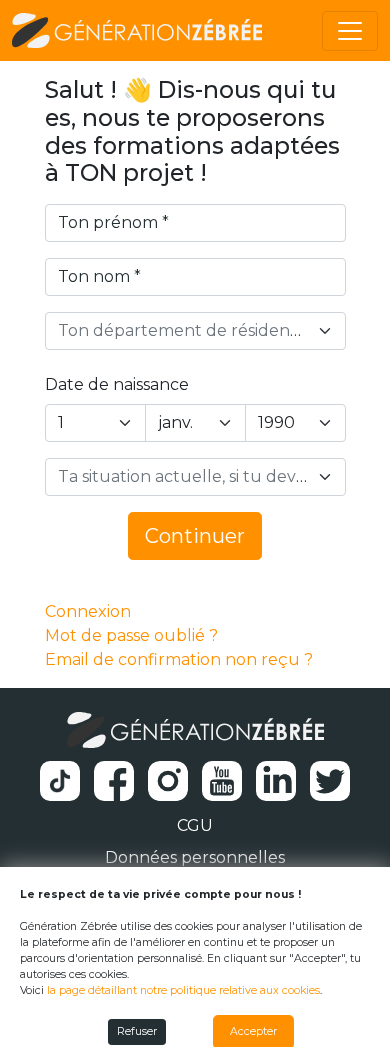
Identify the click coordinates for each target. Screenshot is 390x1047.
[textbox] (183, 331)
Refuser (137, 1031)
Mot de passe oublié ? (131, 635)
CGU (195, 825)
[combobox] (195, 331)
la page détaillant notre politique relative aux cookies (183, 990)
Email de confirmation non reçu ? (179, 659)
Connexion (88, 611)
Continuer (195, 536)
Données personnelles (195, 857)
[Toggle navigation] (350, 31)
